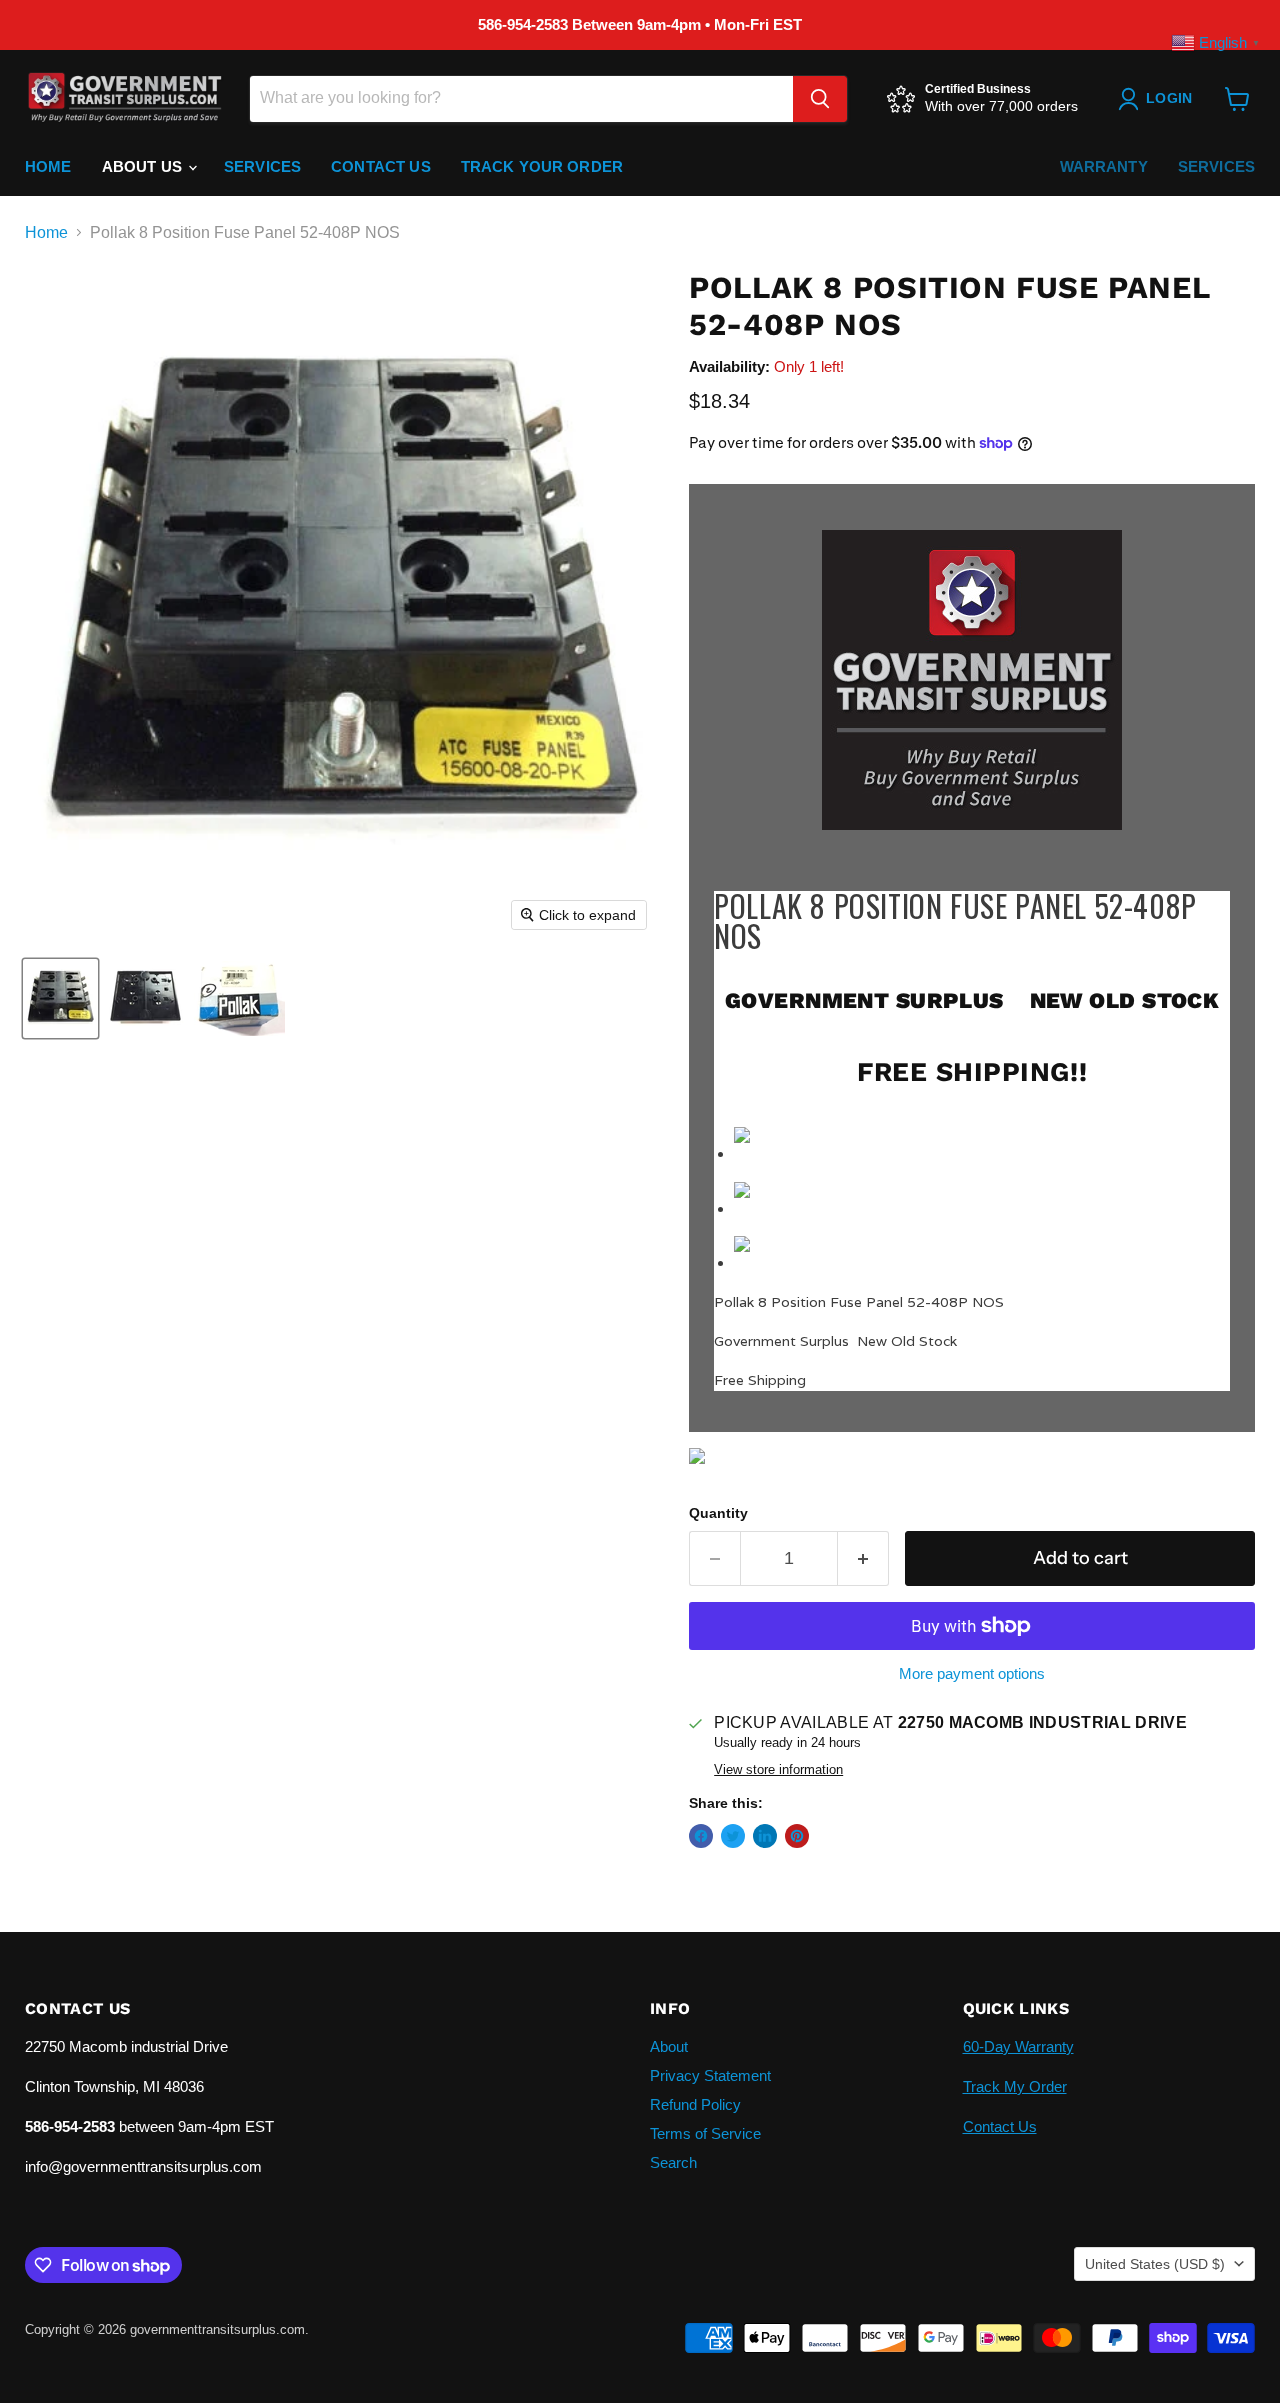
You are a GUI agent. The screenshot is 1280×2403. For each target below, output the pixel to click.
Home (48, 166)
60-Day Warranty (1018, 2046)
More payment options (972, 1673)
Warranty (1104, 166)
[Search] (820, 99)
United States (1155, 2264)
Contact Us (381, 166)
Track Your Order (542, 166)
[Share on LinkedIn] (765, 1836)
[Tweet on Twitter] (733, 1836)
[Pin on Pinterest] (797, 1836)
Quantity (718, 1513)
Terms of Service (705, 2133)
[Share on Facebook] (701, 1836)
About (669, 2046)
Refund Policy (695, 2104)
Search (673, 2162)
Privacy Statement (710, 2075)
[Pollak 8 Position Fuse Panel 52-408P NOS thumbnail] (60, 998)
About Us (144, 166)
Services (262, 166)
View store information (778, 1770)
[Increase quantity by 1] (863, 1558)
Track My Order (1015, 2086)
